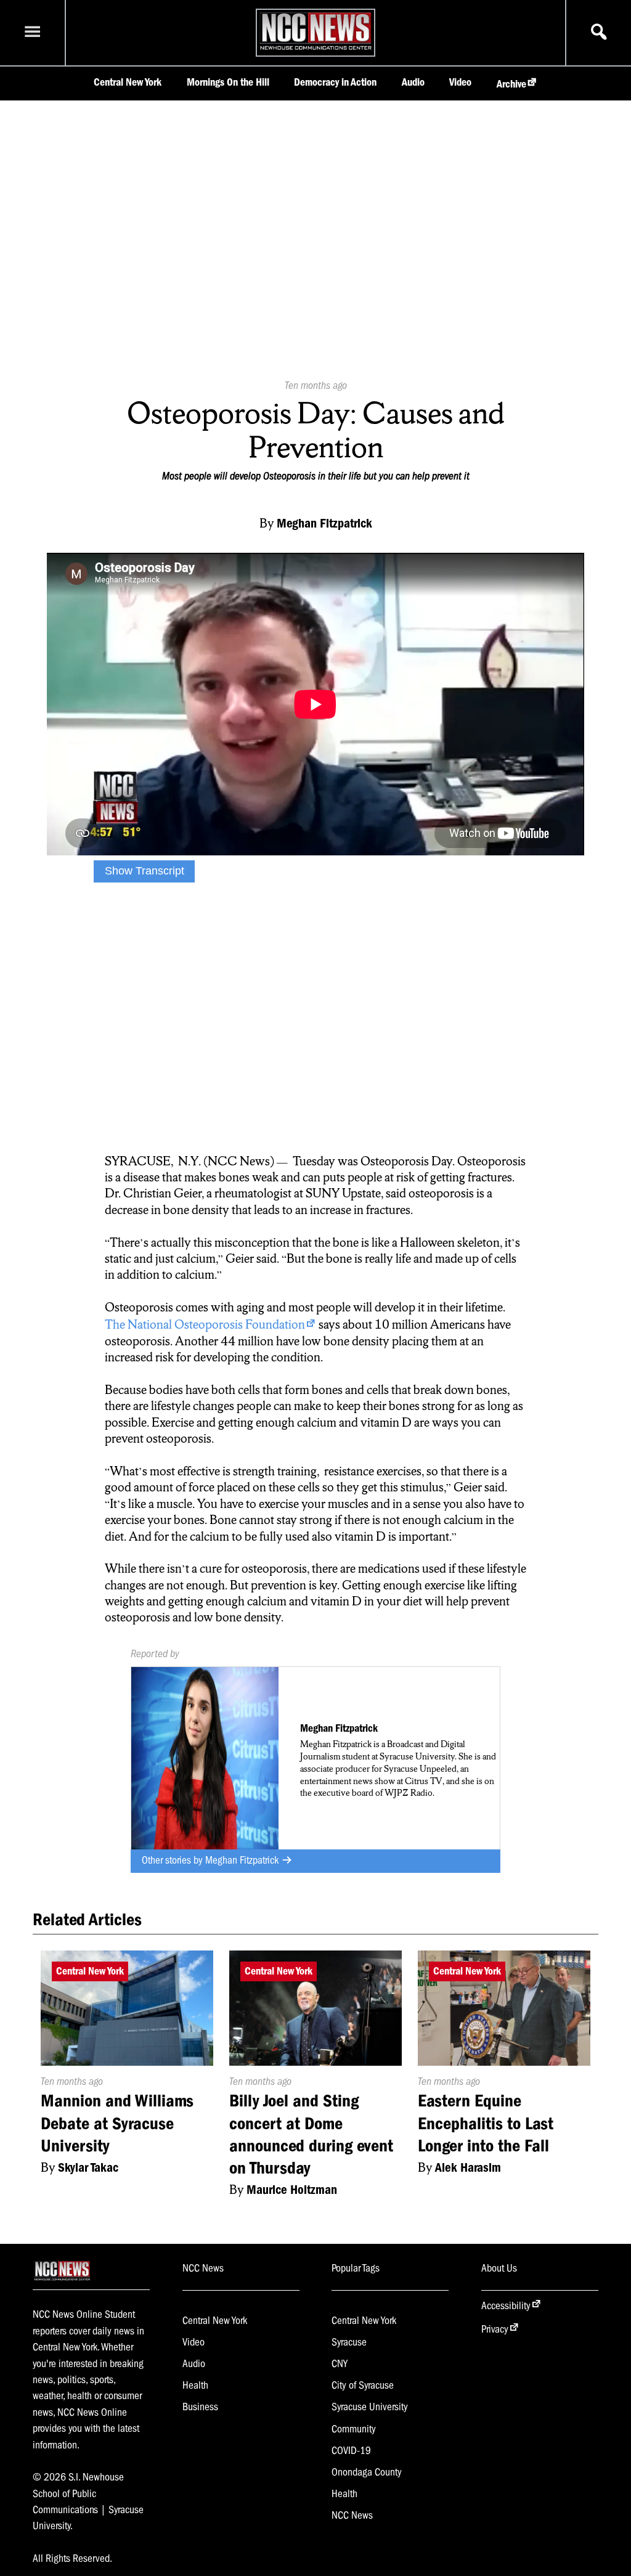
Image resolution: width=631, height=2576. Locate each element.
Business (200, 2407)
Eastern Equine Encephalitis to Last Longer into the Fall (486, 2123)
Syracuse (349, 2342)
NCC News (352, 2515)
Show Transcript (145, 871)
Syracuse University (370, 2407)
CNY (340, 2363)
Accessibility (506, 2305)
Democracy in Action (335, 82)
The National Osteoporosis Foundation (205, 1324)
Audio (413, 82)
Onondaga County (367, 2472)
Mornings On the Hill (228, 82)
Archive (511, 84)
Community (354, 2429)
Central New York (128, 82)
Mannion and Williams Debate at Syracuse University (117, 2123)
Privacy (495, 2329)
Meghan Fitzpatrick (243, 1860)
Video (460, 82)
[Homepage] (315, 49)
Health (195, 2385)
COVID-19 (351, 2450)
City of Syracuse (363, 2385)
